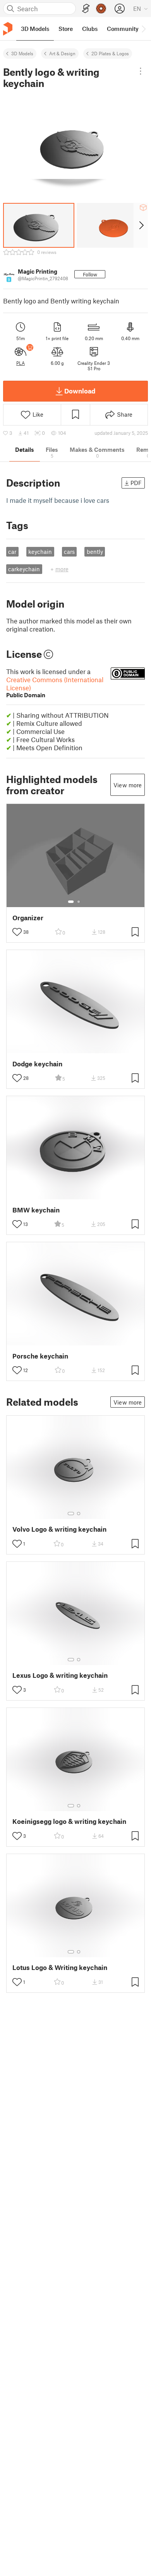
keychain (40, 552)
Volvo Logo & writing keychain (59, 1529)
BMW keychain (36, 1210)
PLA (21, 363)
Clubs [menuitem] (90, 29)
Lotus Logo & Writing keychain (60, 1967)
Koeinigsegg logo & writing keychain (69, 1821)
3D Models (22, 53)
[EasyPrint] (86, 9)
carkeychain (24, 569)
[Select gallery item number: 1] (71, 902)
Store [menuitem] (66, 29)
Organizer (28, 918)
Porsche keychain (40, 1356)
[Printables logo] (8, 29)
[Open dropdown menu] (141, 71)
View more (128, 785)
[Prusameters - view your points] (101, 9)
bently (95, 552)
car (12, 552)
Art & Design (62, 53)
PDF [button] (136, 483)
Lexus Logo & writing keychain (60, 1675)
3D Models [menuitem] (35, 29)
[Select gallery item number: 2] (79, 902)
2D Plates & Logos (110, 53)
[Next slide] (141, 225)
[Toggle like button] (17, 932)
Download (80, 391)
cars (69, 552)
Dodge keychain (37, 1064)
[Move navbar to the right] (143, 29)
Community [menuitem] (123, 29)
